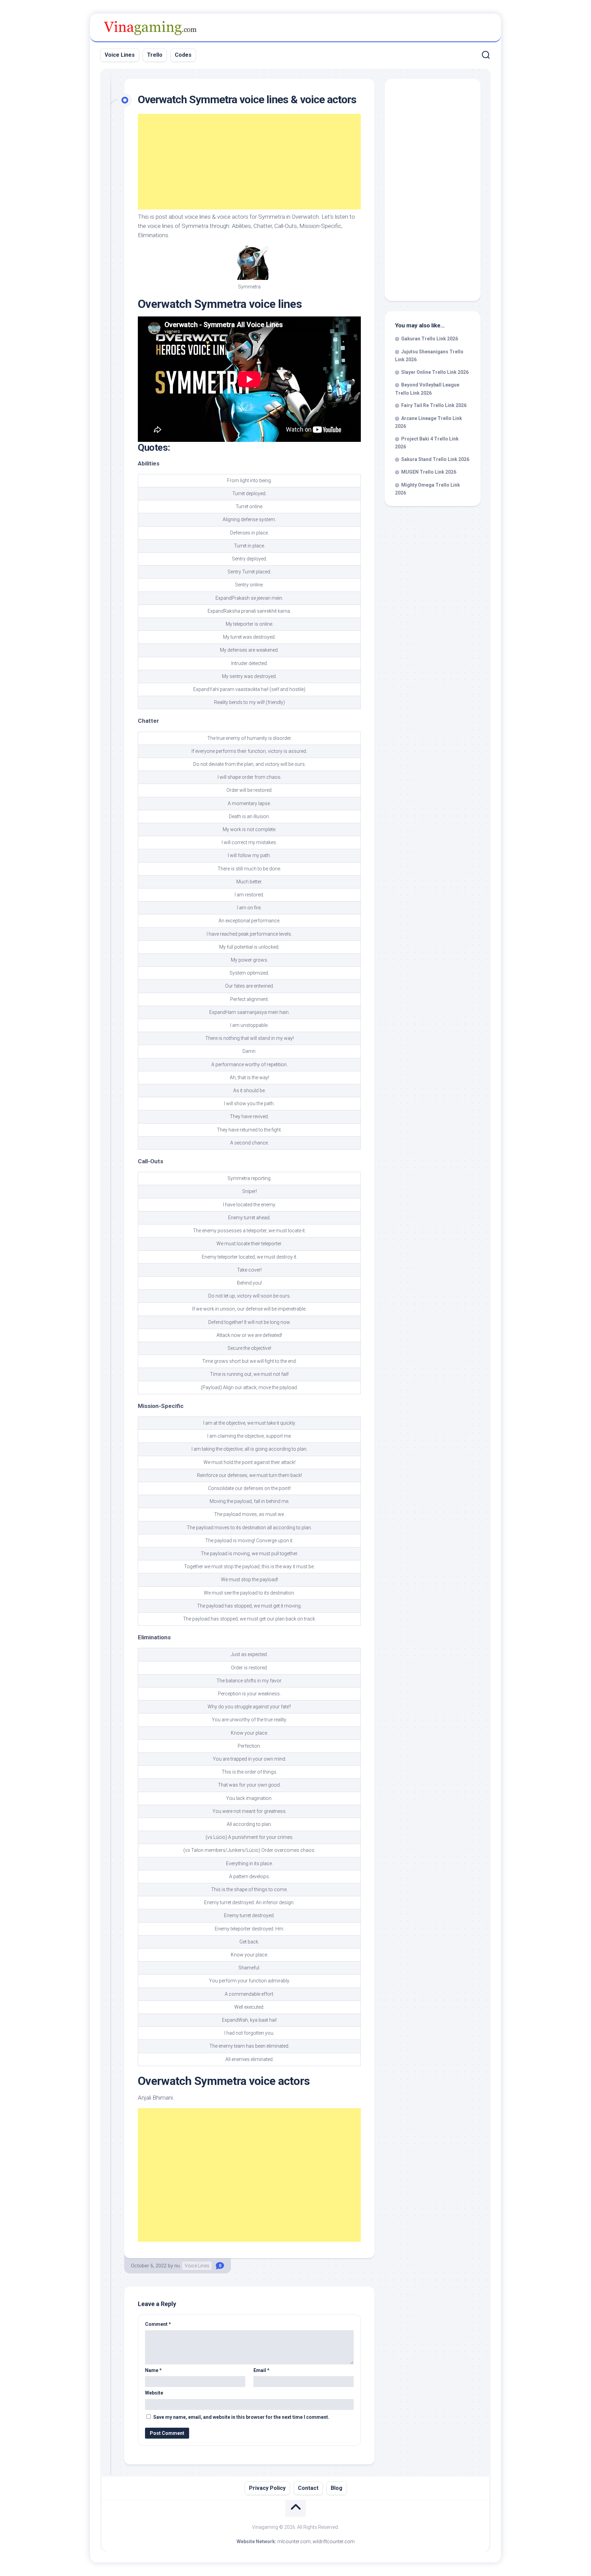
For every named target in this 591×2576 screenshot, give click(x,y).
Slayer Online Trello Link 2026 (435, 372)
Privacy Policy (267, 2488)
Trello (155, 55)
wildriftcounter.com (334, 2541)
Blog (337, 2488)
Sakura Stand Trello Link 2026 (435, 459)
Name (153, 2370)
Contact (308, 2488)
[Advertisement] (249, 162)
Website (154, 2393)
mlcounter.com (294, 2541)
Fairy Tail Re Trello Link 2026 (434, 405)
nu (177, 2266)
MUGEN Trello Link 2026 (429, 472)
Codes (183, 55)
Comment (158, 2324)
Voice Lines (120, 55)
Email (261, 2370)
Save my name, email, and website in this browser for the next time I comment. (241, 2417)
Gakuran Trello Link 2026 (430, 339)
